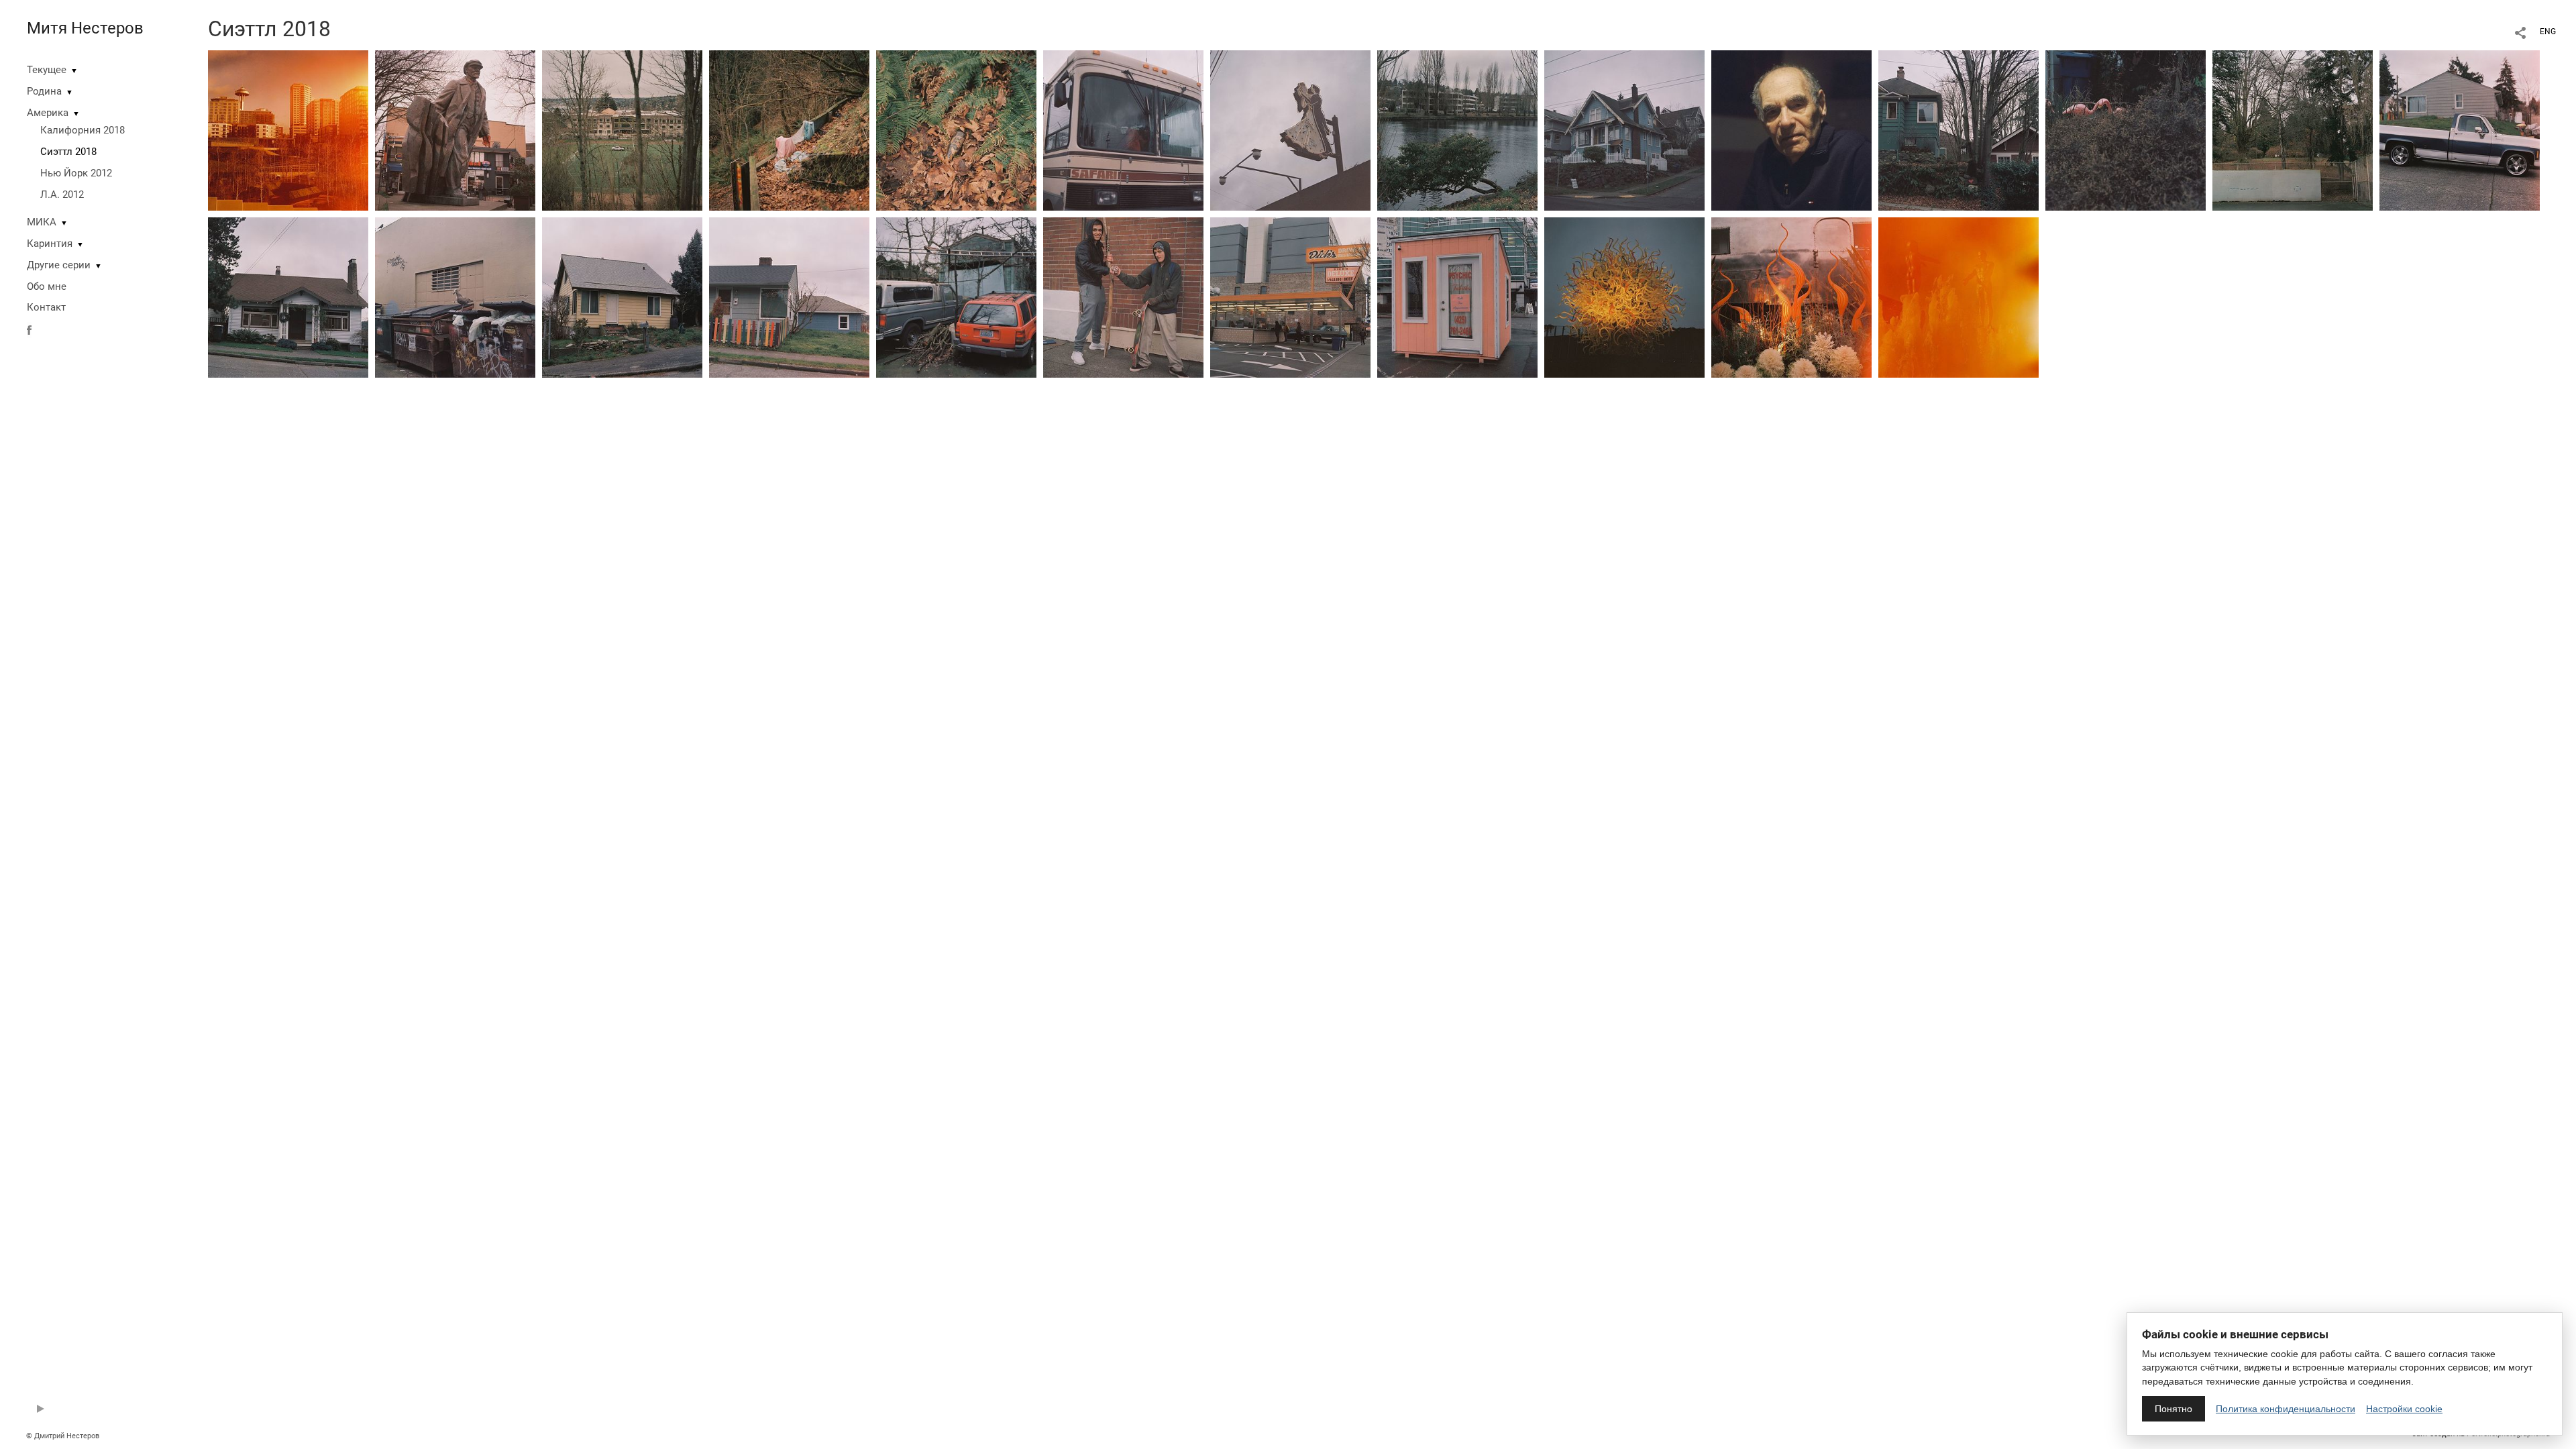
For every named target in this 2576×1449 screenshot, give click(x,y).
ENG (2548, 32)
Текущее (47, 70)
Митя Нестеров (85, 28)
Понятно (2173, 1409)
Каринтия (50, 244)
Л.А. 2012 (62, 195)
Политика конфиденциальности (2286, 1409)
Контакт (46, 307)
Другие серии (59, 265)
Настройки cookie (2404, 1409)
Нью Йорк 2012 (76, 173)
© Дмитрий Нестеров (64, 1436)
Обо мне (47, 286)
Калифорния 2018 (83, 130)
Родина (44, 91)
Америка (48, 113)
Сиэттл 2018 (68, 152)
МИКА (42, 222)
